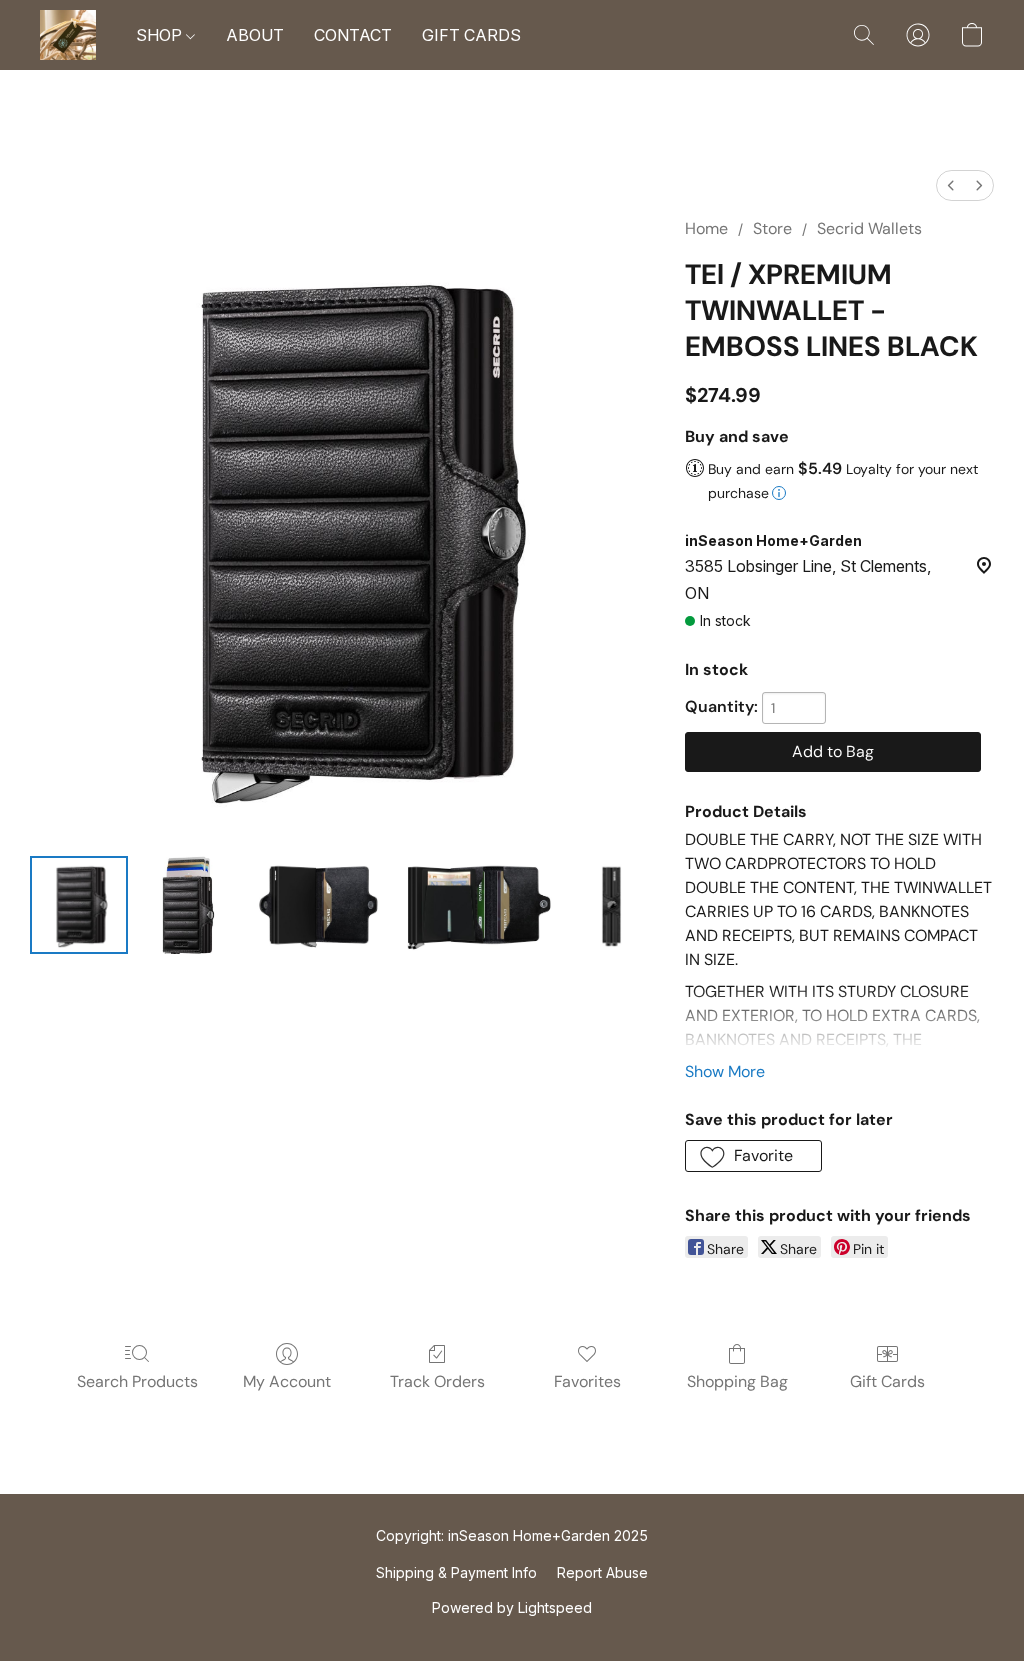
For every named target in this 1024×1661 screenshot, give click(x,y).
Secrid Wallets (869, 228)
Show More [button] (725, 1071)
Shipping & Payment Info (456, 1572)
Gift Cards (887, 1381)
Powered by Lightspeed (512, 1607)
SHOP (161, 35)
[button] (68, 35)
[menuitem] (951, 185)
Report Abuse (602, 1572)
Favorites (587, 1381)
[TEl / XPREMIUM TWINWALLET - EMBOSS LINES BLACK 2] (319, 905)
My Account (287, 1381)
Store (772, 228)
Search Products (137, 1381)
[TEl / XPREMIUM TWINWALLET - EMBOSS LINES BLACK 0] (79, 905)
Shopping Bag (737, 1381)
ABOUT (255, 35)
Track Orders (437, 1381)
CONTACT (353, 35)
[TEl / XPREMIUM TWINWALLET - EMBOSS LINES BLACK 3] (479, 905)
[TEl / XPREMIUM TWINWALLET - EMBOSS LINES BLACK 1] (185, 905)
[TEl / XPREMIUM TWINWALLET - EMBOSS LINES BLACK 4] (611, 905)
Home (706, 228)
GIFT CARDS (471, 35)
